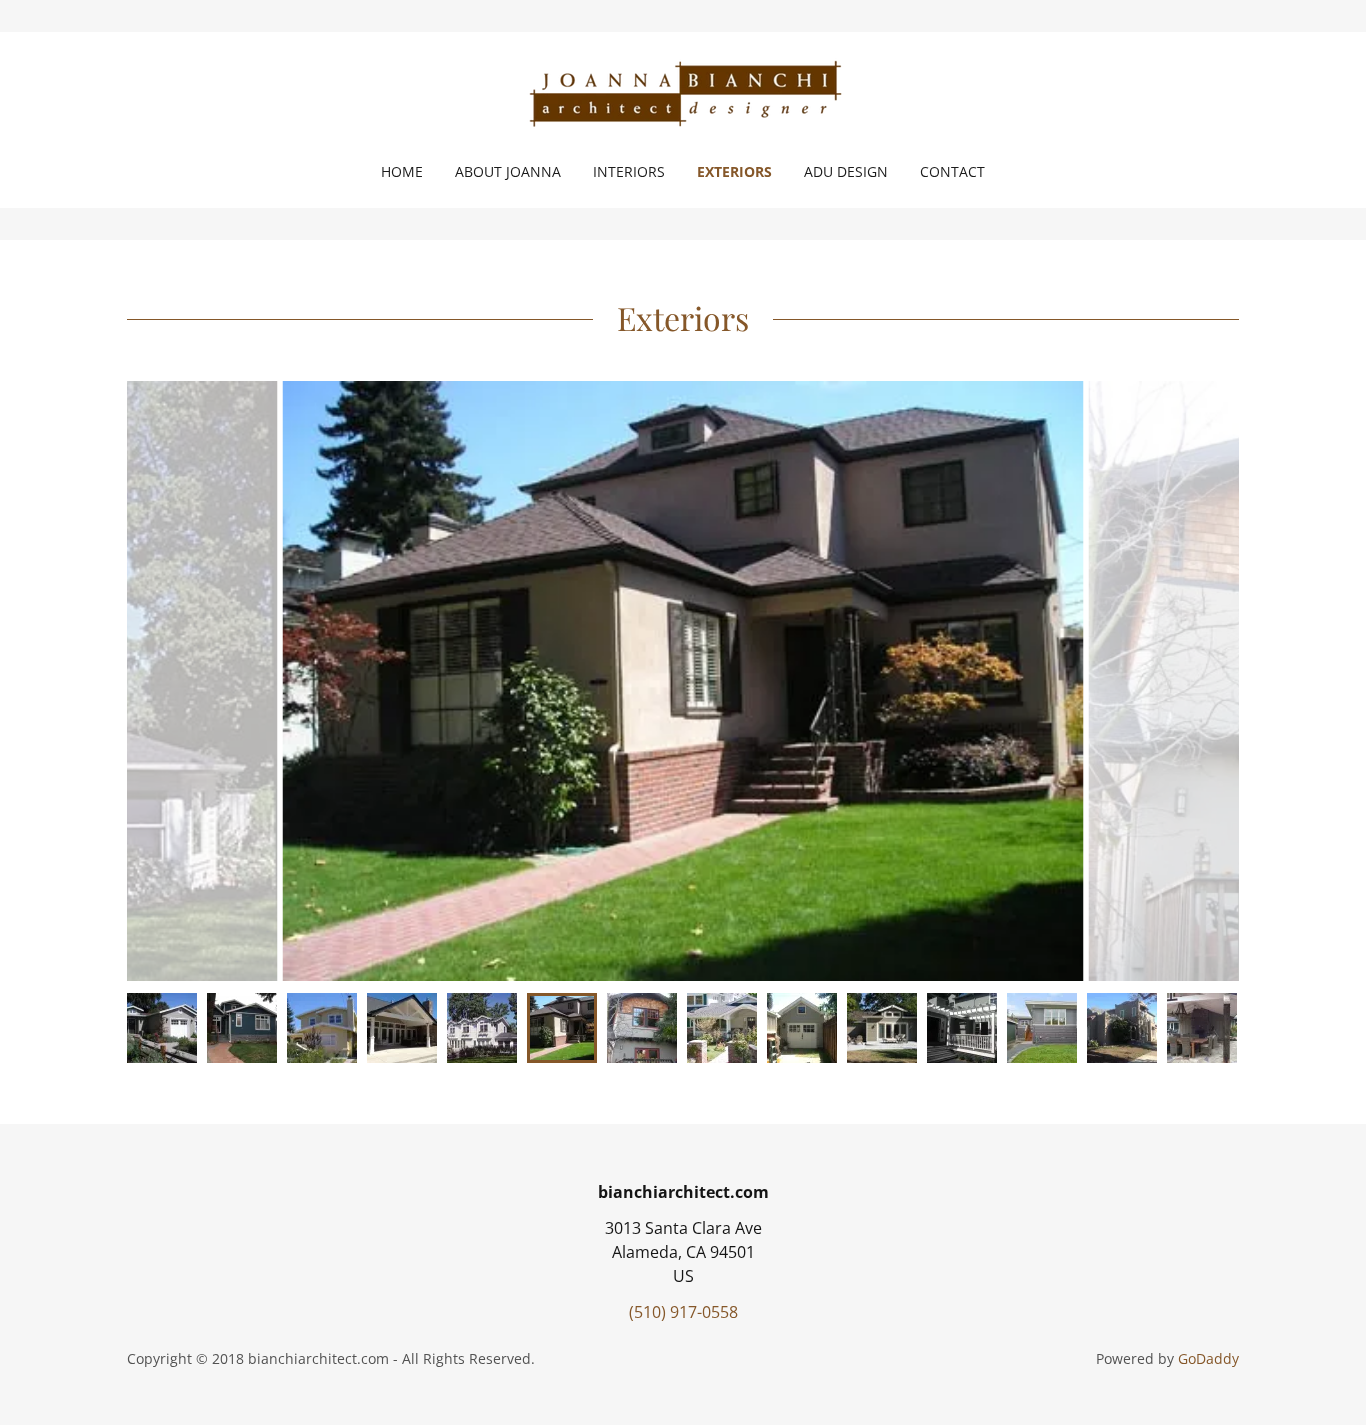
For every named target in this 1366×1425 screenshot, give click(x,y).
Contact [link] (952, 171)
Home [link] (402, 171)
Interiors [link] (629, 171)
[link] (683, 94)
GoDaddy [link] (1208, 1358)
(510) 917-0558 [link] (683, 1312)
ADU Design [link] (846, 171)
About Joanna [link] (508, 171)
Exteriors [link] (734, 171)
